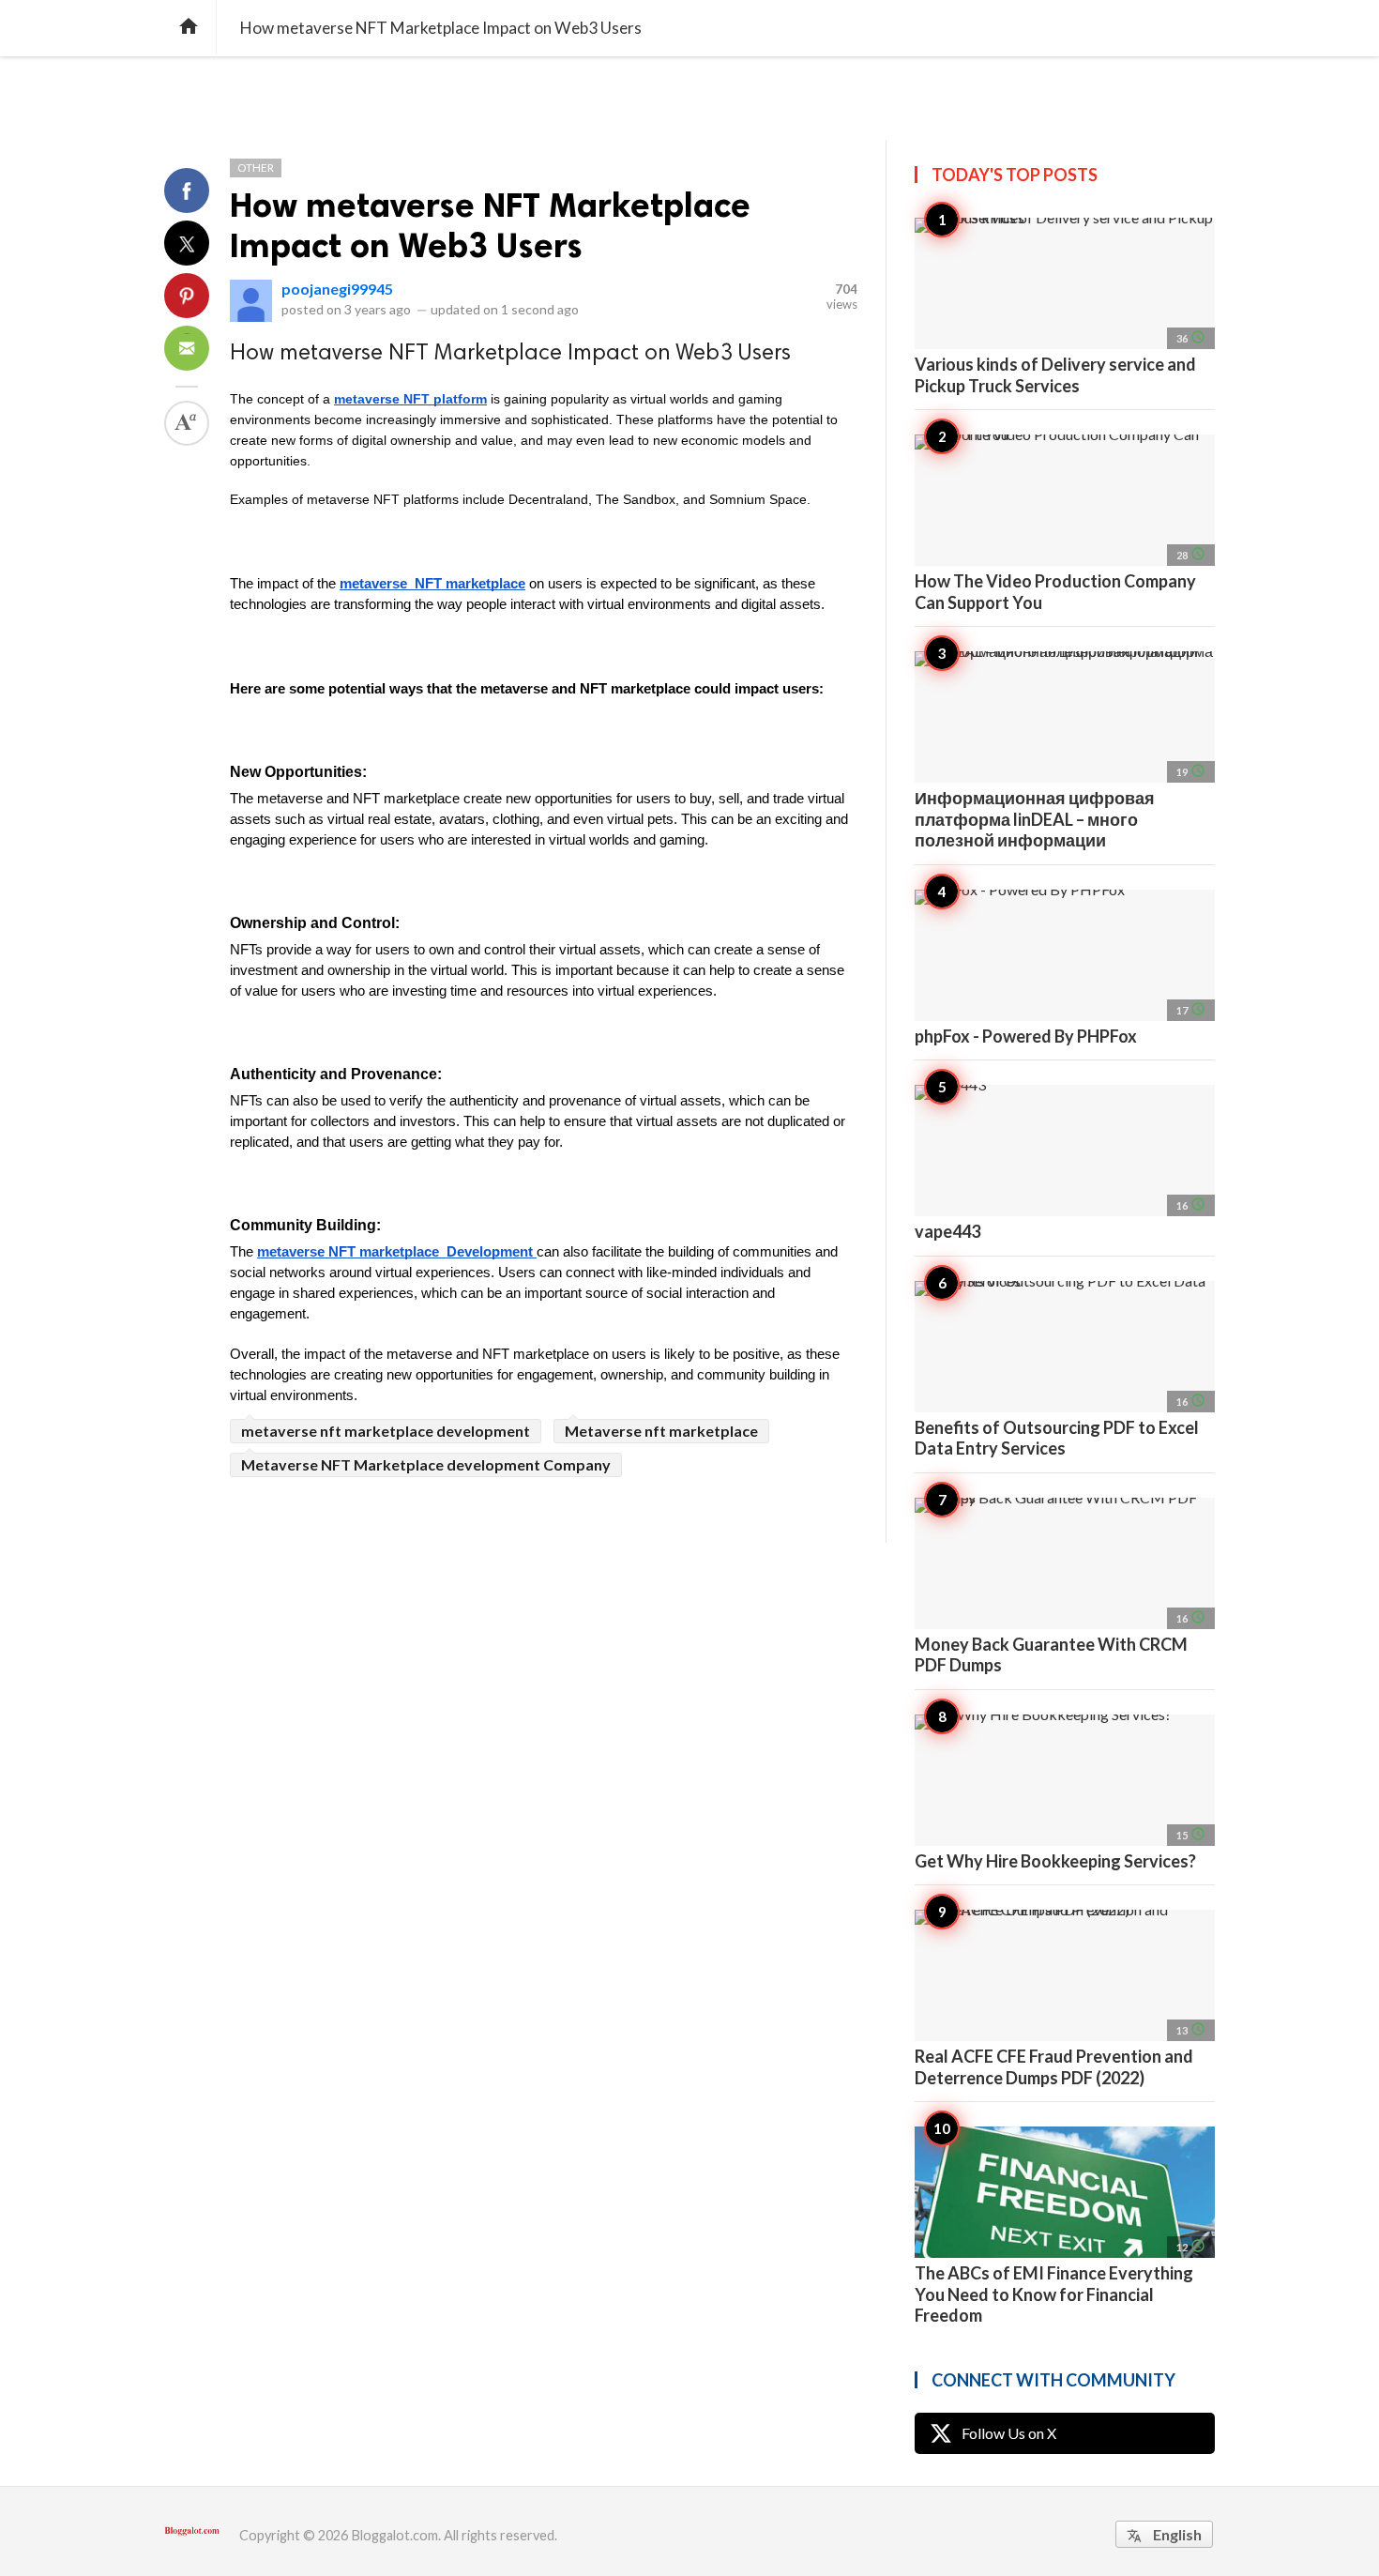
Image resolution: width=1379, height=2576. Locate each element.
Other (256, 168)
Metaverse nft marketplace (661, 1431)
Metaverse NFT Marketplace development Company (426, 1464)
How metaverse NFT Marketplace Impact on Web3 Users (490, 225)
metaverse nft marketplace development (386, 1431)
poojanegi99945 (337, 289)
